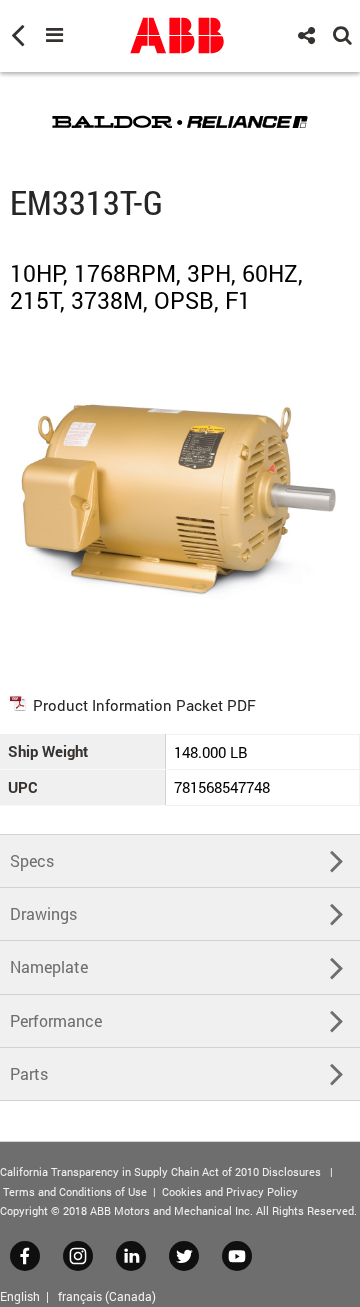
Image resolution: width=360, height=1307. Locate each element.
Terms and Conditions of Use (75, 1191)
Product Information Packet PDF (144, 705)
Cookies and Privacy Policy (230, 1191)
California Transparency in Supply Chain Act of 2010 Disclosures (160, 1171)
